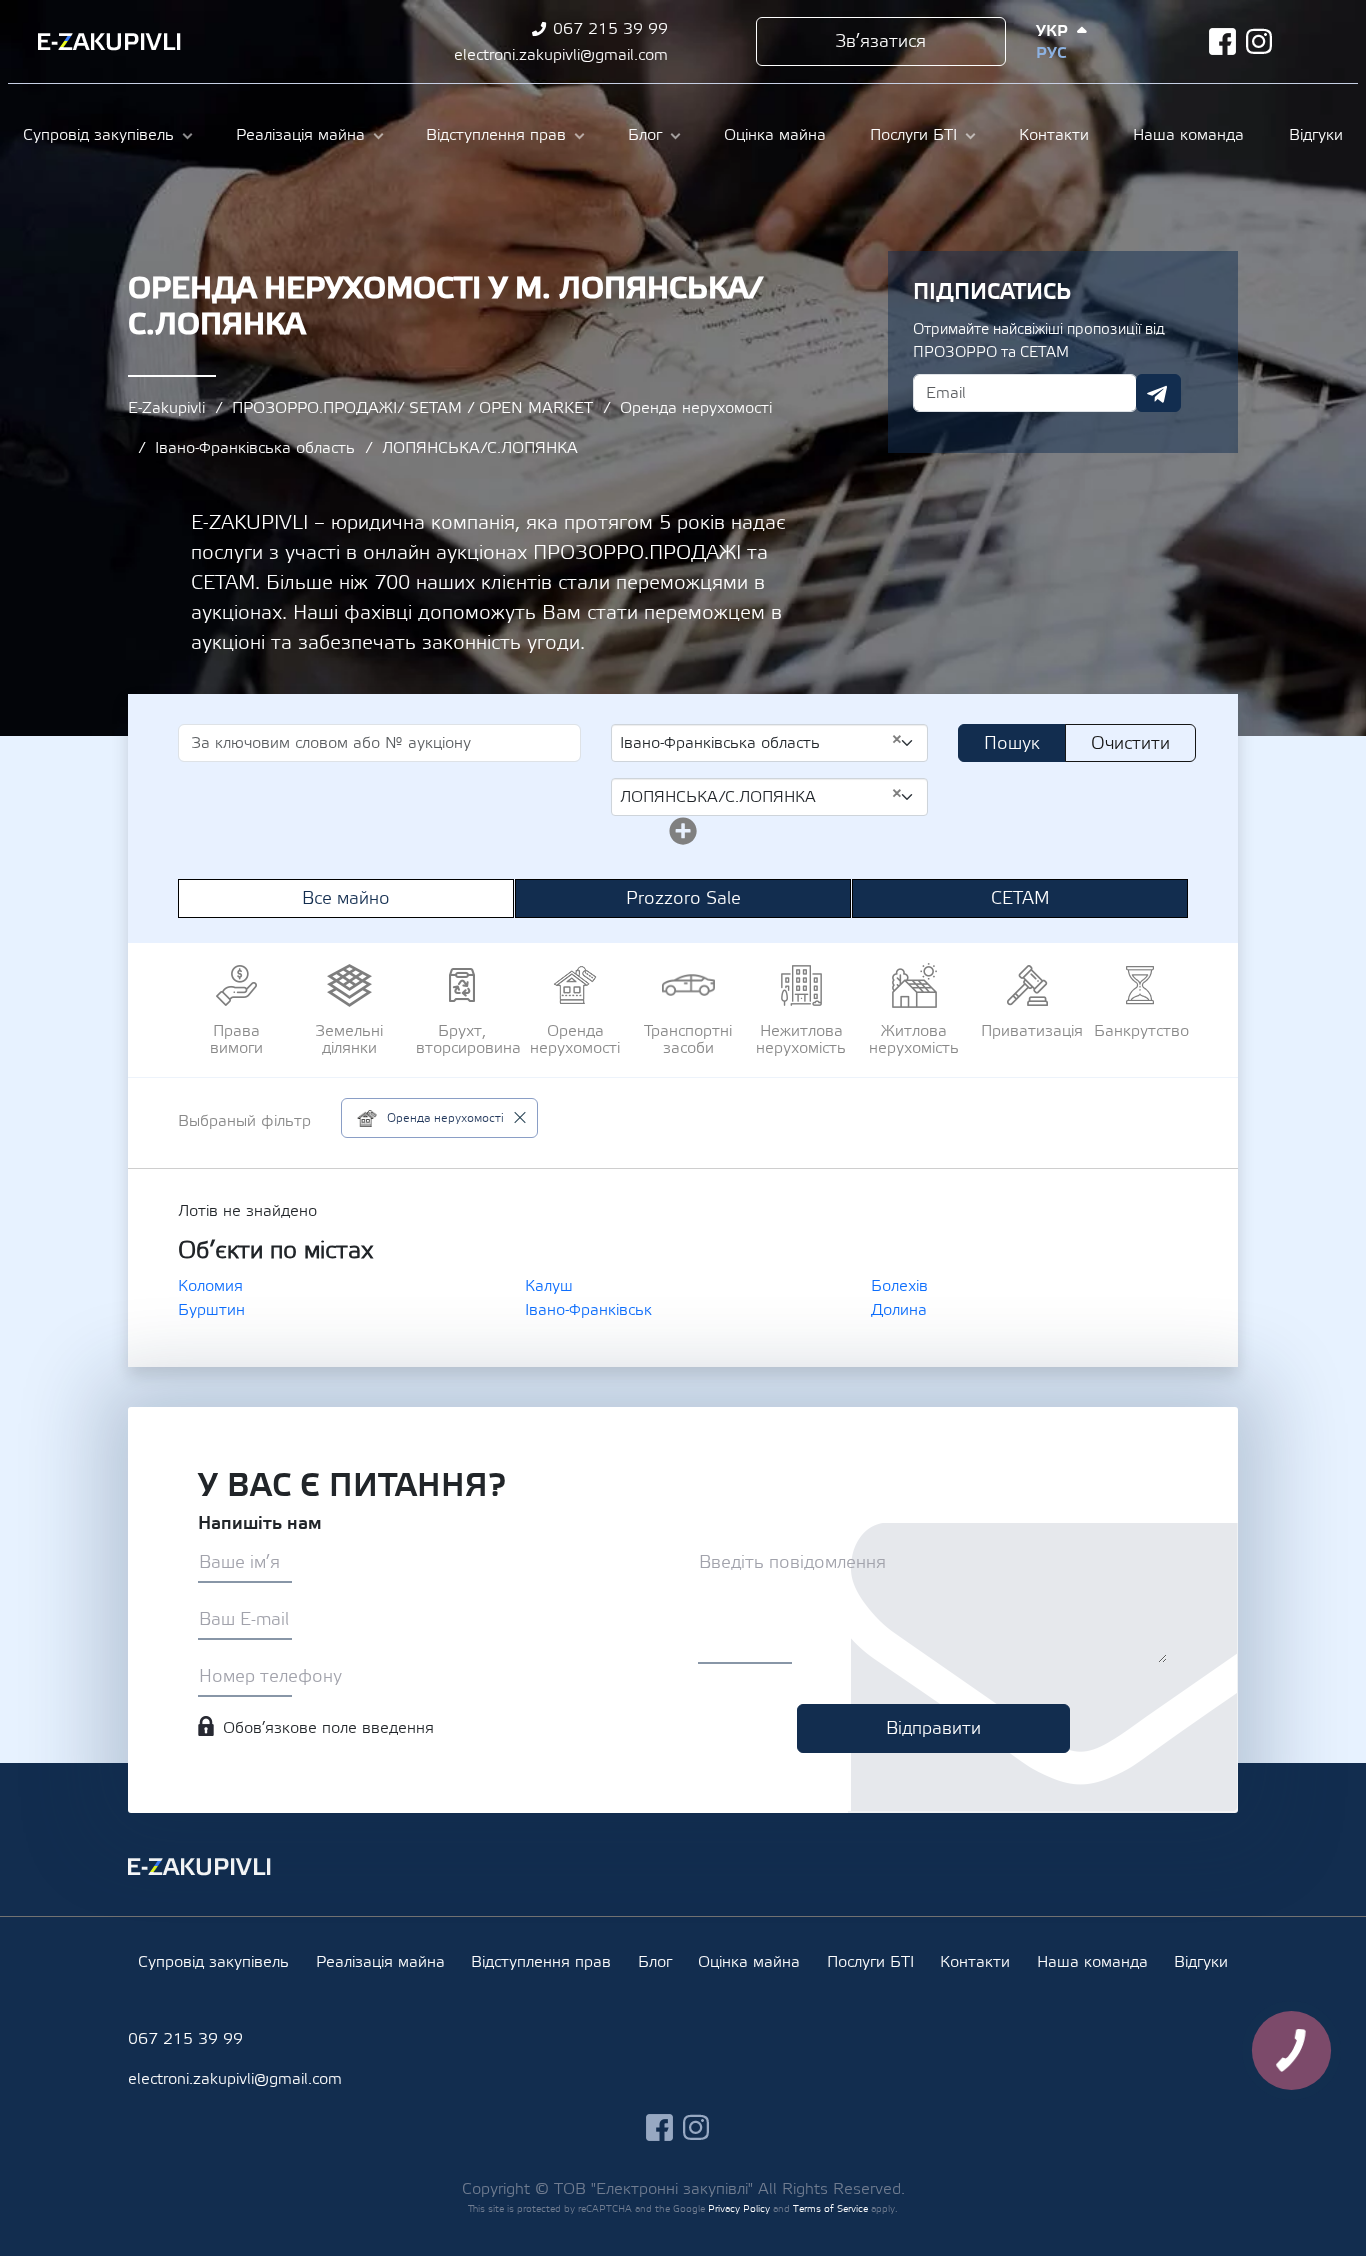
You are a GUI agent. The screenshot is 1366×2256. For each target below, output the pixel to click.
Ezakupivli (109, 42)
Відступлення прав (496, 135)
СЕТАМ (1020, 898)
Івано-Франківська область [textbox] (761, 742)
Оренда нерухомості (696, 408)
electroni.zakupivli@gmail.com (561, 55)
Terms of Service (830, 2208)
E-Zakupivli (166, 408)
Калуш (549, 1286)
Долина (899, 1310)
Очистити (1130, 743)
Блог (645, 135)
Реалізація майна (300, 135)
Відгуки (1316, 135)
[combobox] (769, 743)
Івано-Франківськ (588, 1310)
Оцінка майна (775, 135)
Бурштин (211, 1310)
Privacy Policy (739, 2208)
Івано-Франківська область (255, 448)
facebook (1222, 41)
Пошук (1012, 743)
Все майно (346, 898)
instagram (1259, 41)
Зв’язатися (880, 41)
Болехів (899, 1286)
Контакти (1054, 135)
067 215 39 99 (610, 29)
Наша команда (1188, 135)
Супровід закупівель (98, 135)
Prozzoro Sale (683, 898)
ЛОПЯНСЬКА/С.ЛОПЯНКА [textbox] (761, 796)
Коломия (210, 1286)
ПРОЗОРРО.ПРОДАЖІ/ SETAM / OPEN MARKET (412, 408)
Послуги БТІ (913, 135)
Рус (1051, 53)
